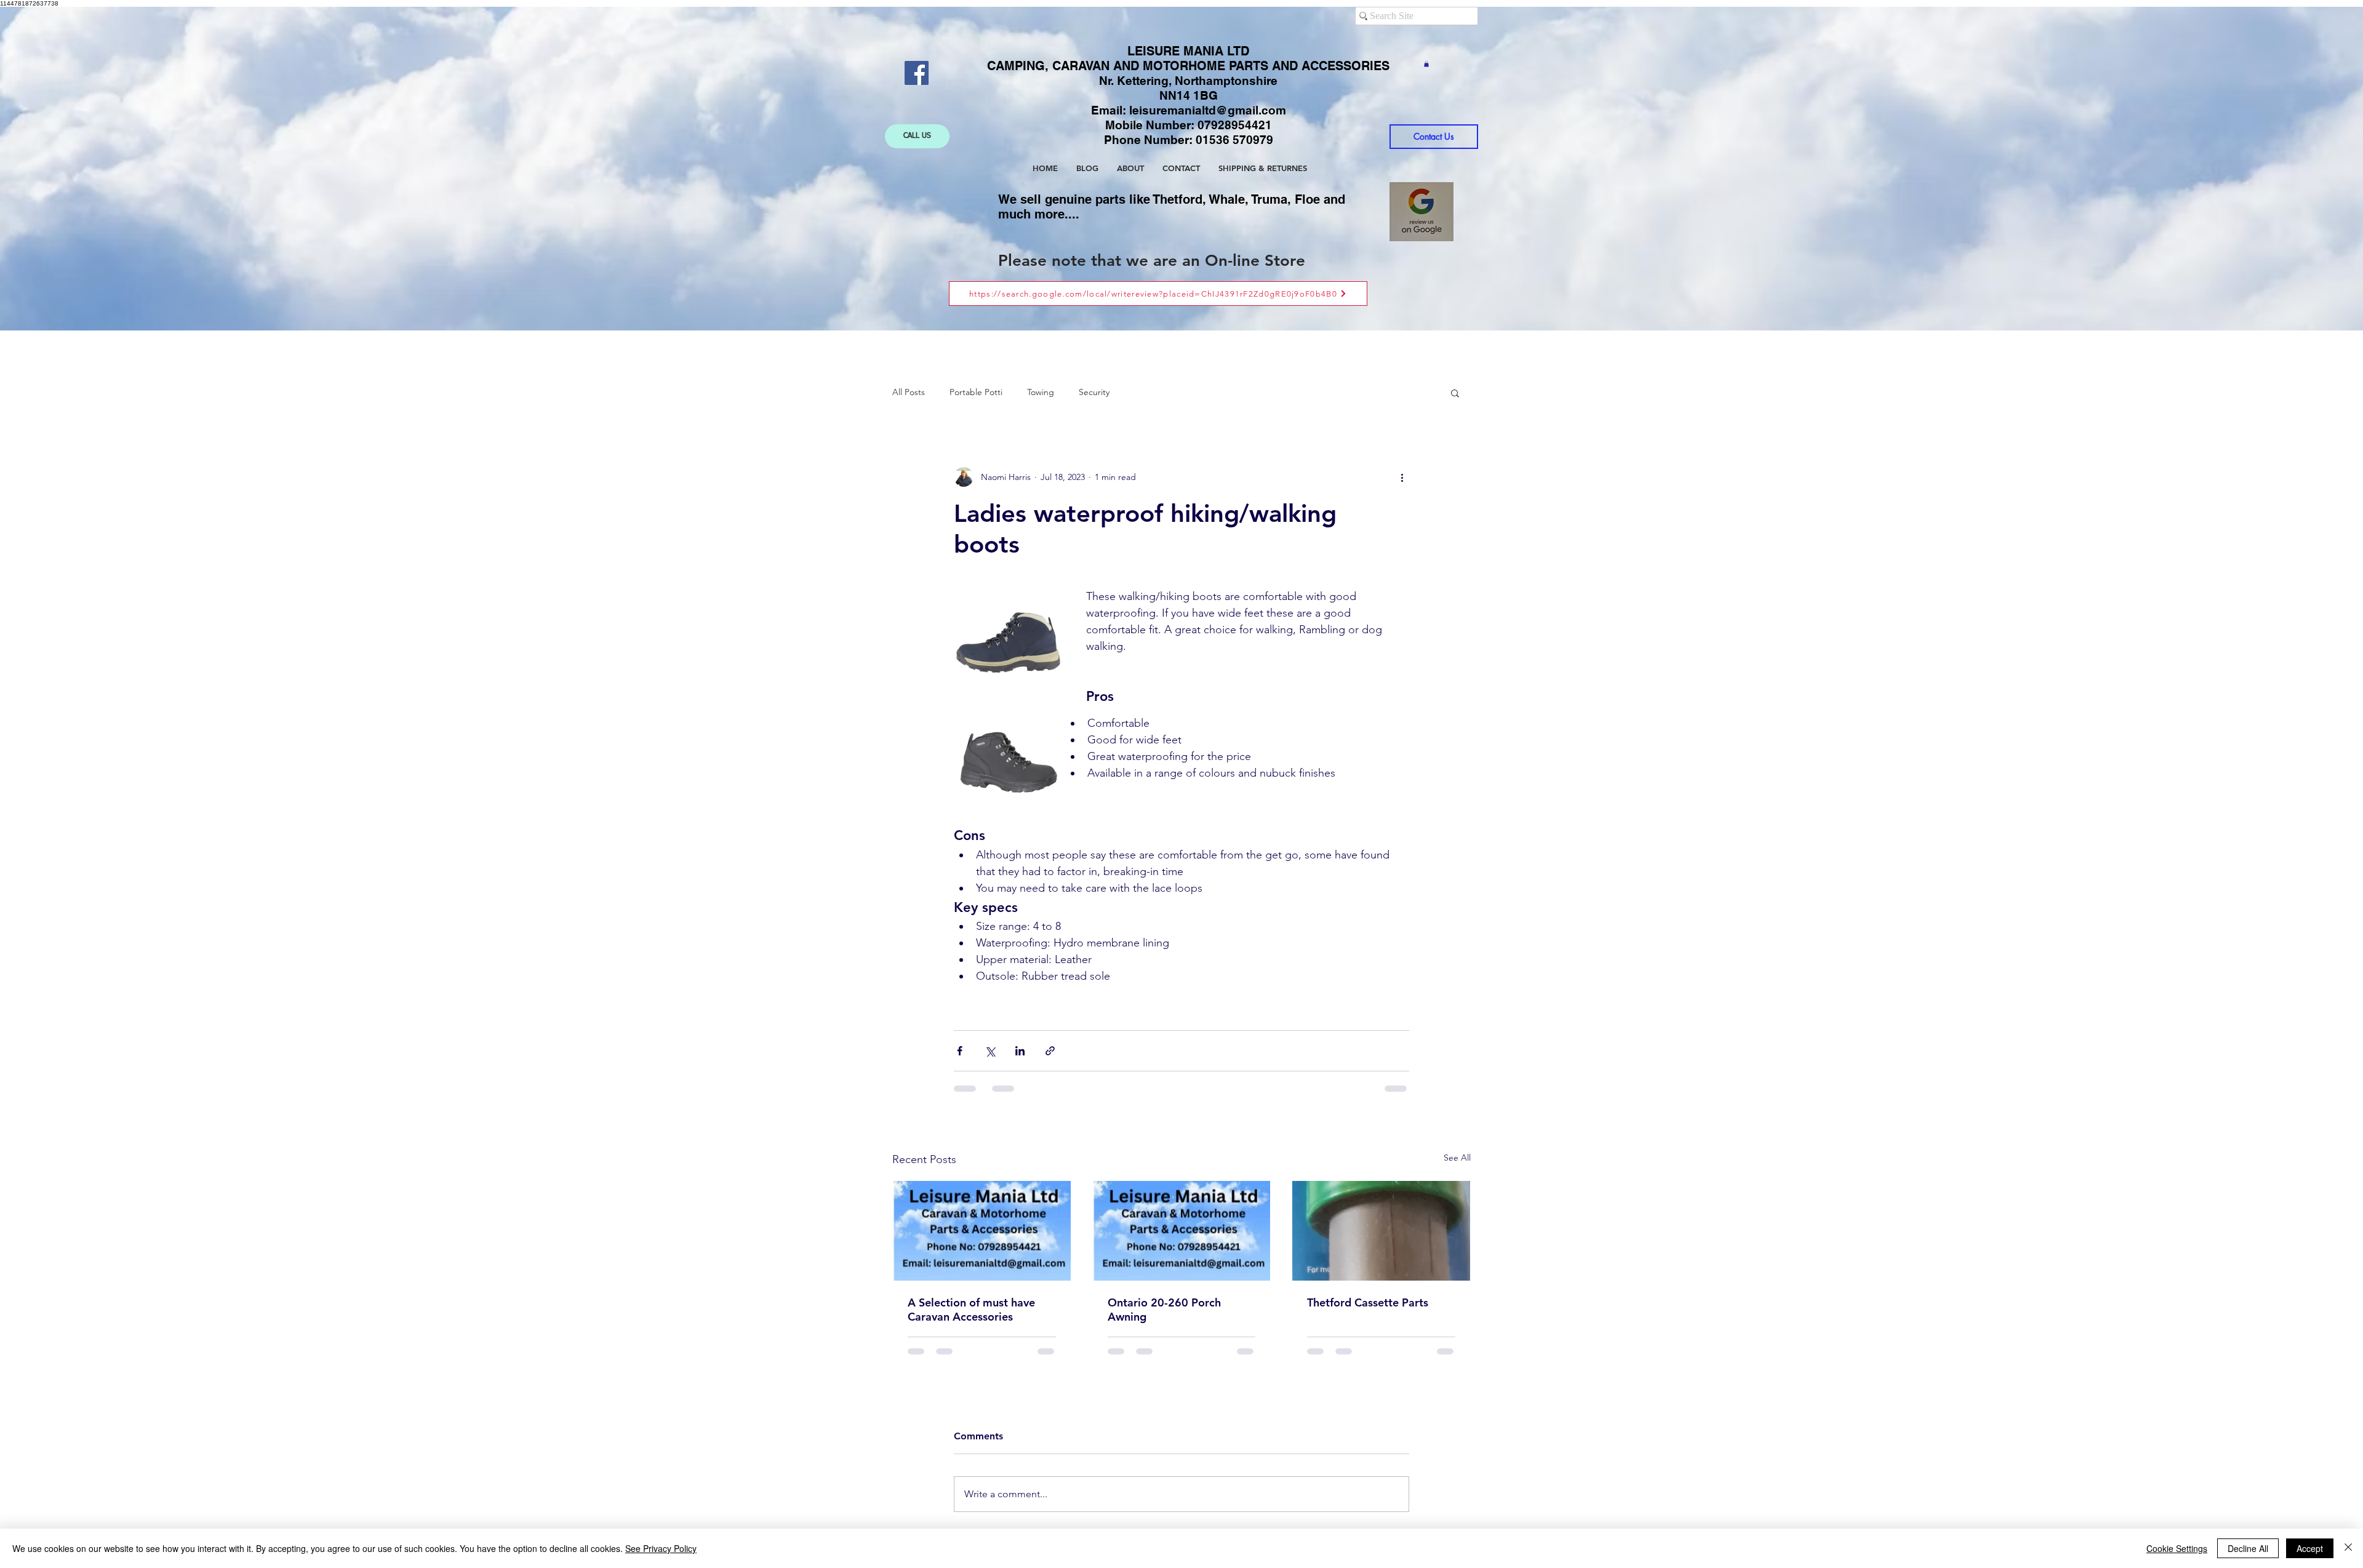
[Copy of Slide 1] (1183, 300)
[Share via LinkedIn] (1020, 1051)
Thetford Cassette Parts (1368, 1302)
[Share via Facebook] (960, 1051)
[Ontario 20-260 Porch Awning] (1182, 1231)
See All (1457, 1158)
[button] (1426, 64)
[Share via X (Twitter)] (990, 1051)
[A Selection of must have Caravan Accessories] (982, 1231)
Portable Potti (976, 392)
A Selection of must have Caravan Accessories (971, 1310)
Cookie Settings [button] (2177, 1548)
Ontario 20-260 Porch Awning (1164, 1310)
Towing (1041, 392)
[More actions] (1402, 477)
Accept (2310, 1548)
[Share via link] (1050, 1051)
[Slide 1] (1171, 300)
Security (1094, 392)
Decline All (2248, 1548)
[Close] (2348, 1548)
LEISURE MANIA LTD (1188, 51)
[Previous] (87, 169)
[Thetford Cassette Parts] (1381, 1231)
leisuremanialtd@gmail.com (1208, 110)
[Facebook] (917, 73)
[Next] (2276, 169)
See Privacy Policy (661, 1548)
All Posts (909, 392)
